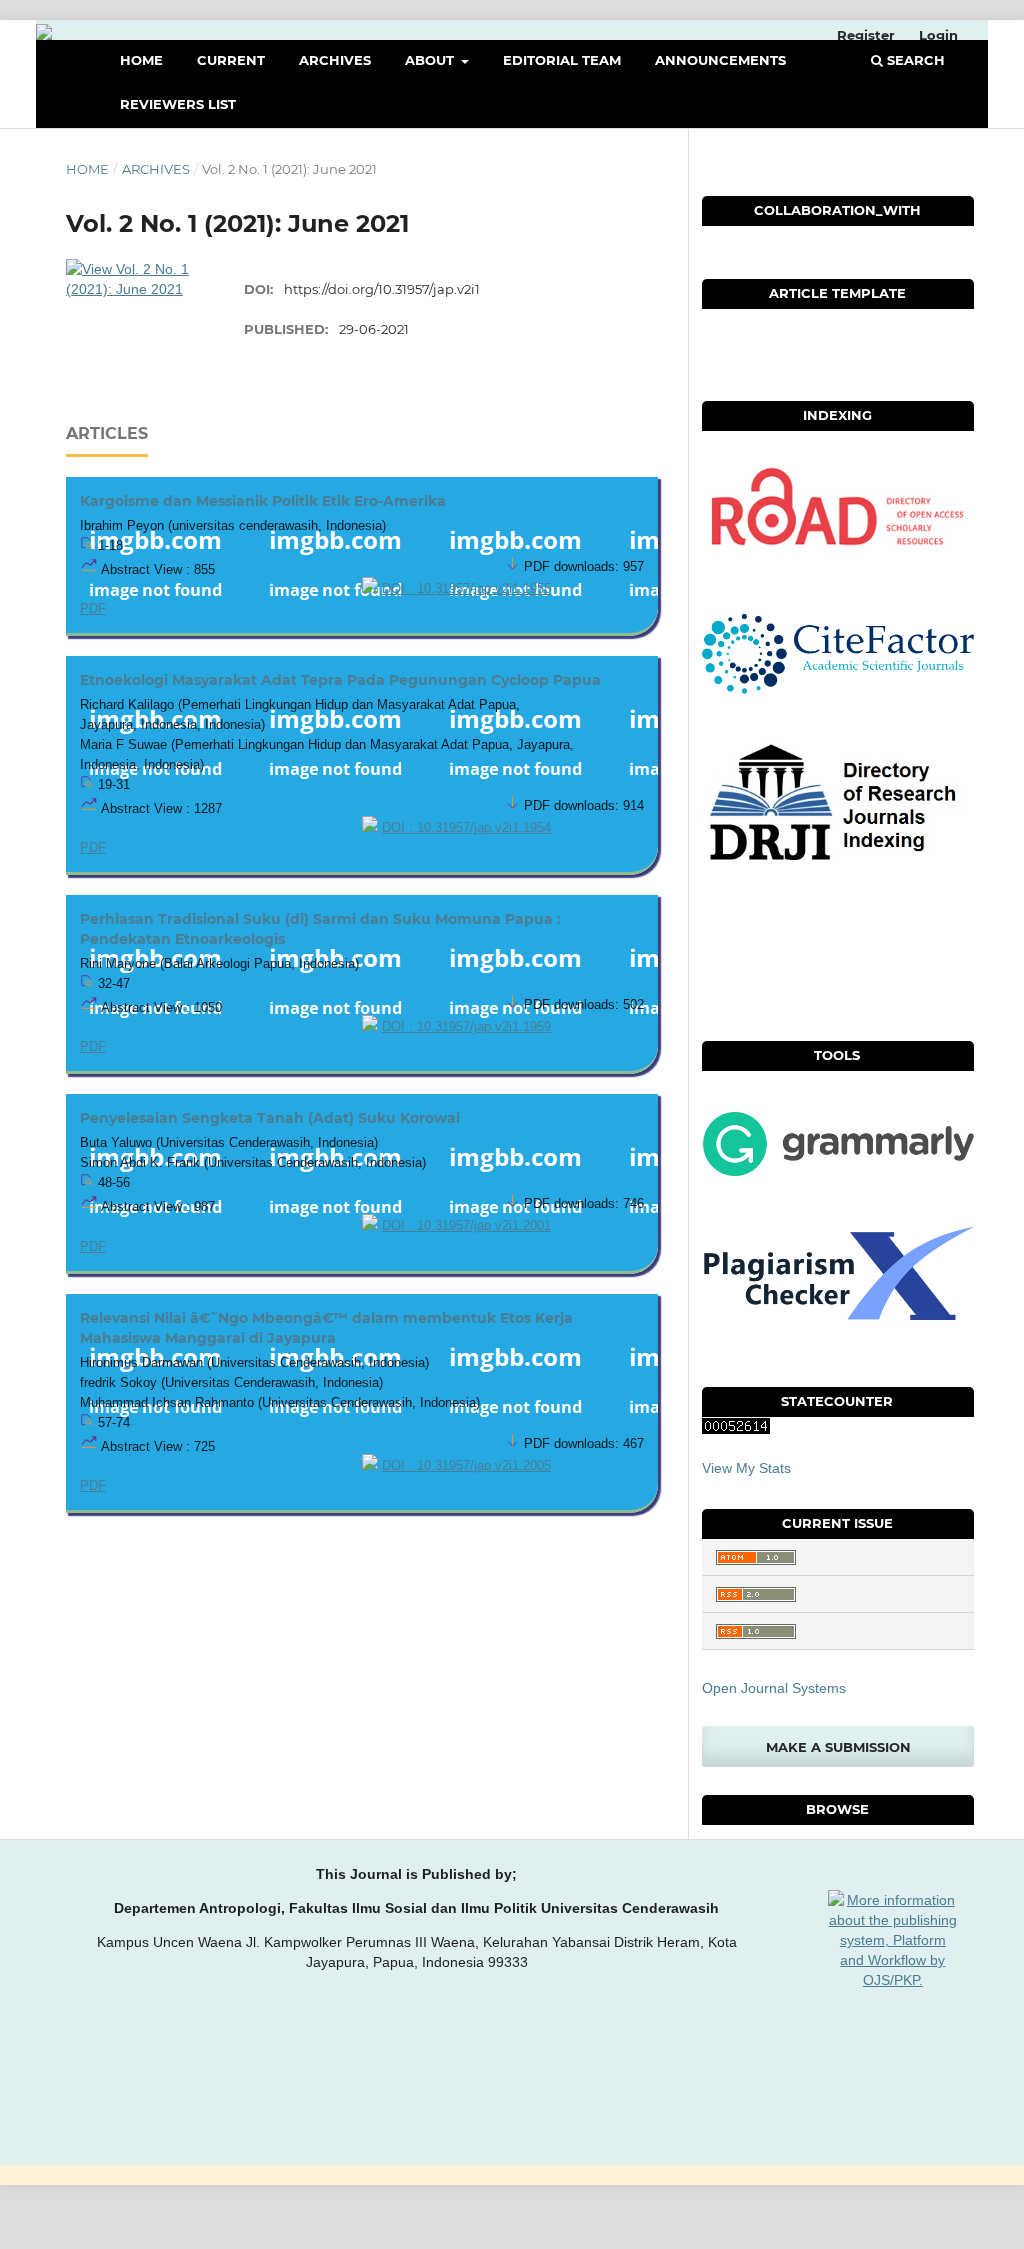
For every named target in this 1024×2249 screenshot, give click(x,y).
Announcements (720, 60)
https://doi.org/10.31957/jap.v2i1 (382, 289)
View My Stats (746, 1468)
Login (938, 35)
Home (141, 60)
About (431, 60)
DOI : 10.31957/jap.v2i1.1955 (466, 589)
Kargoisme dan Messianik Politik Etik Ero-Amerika (263, 501)
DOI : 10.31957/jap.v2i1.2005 (466, 1466)
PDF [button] (93, 609)
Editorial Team (562, 60)
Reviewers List (178, 104)
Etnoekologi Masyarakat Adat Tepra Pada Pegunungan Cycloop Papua (340, 680)
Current (231, 60)
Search (914, 60)
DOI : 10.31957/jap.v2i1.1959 (466, 1027)
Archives (335, 60)
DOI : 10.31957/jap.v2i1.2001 (466, 1226)
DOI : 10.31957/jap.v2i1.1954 (466, 828)
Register (866, 35)
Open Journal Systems (774, 1688)
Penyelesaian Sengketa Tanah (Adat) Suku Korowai (270, 1118)
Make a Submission (838, 1747)
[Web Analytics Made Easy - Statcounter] (736, 1429)
